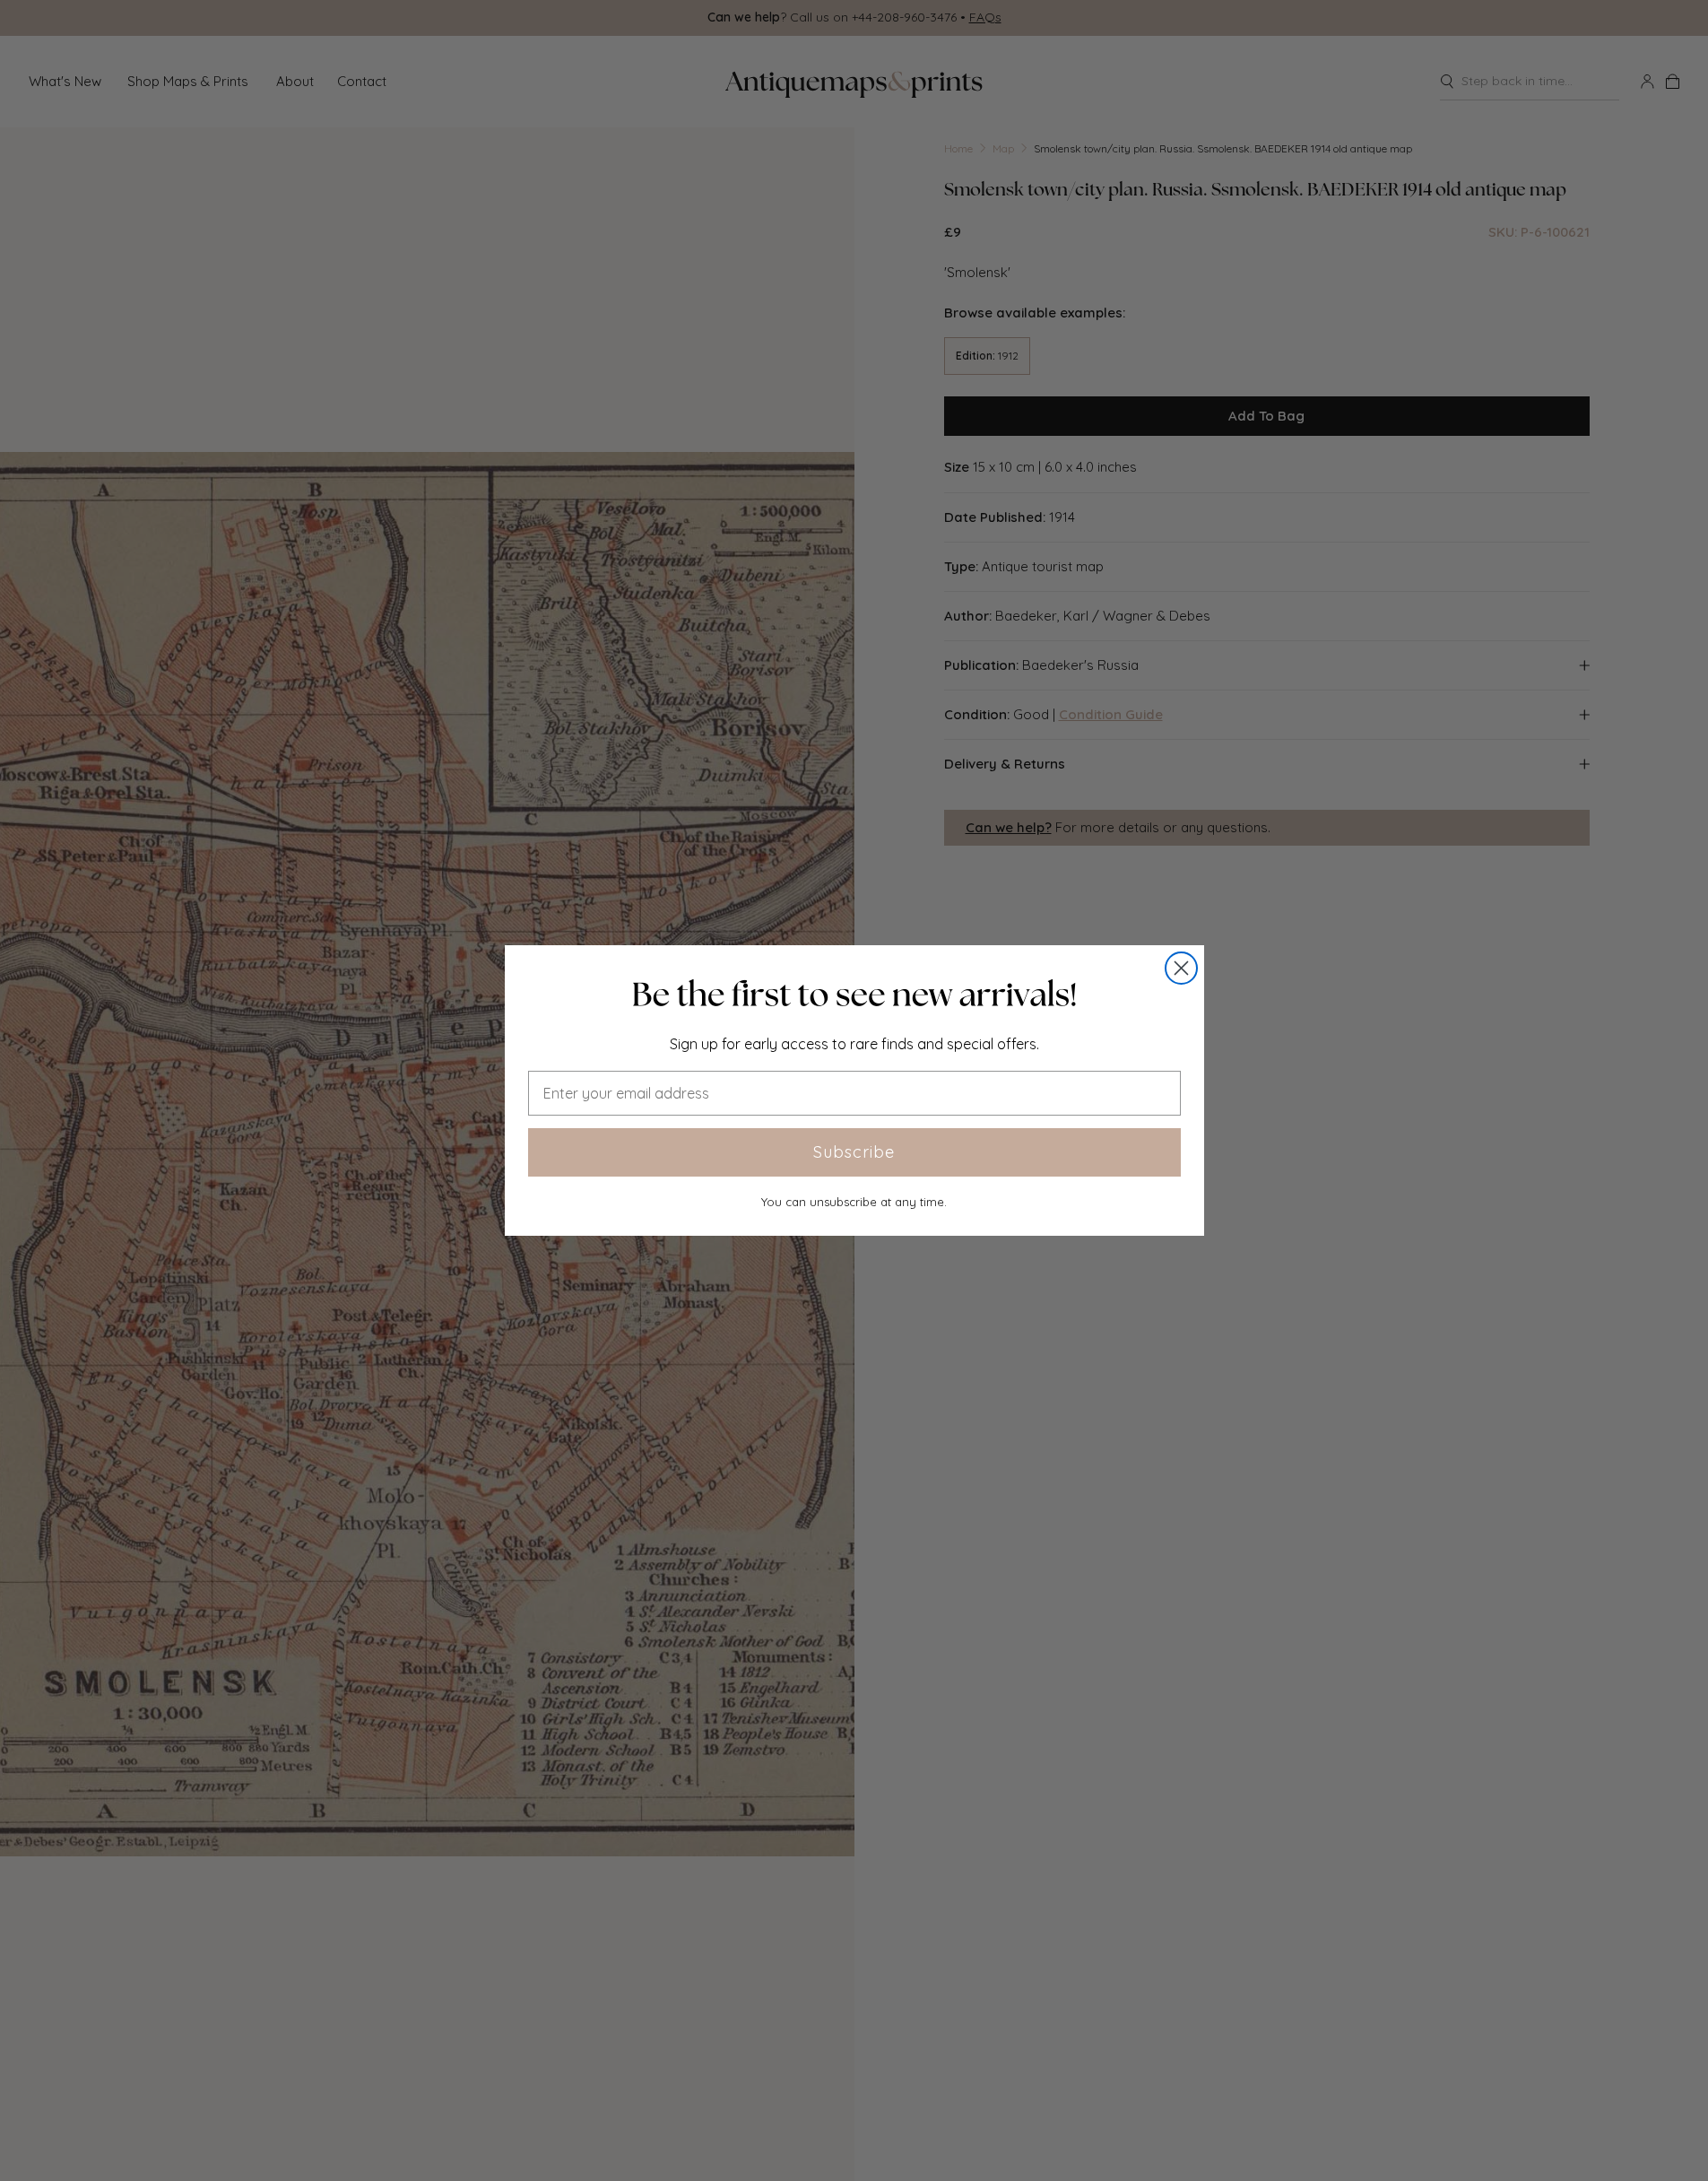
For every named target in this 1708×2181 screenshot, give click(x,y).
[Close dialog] (1181, 968)
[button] (854, 995)
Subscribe (854, 1152)
